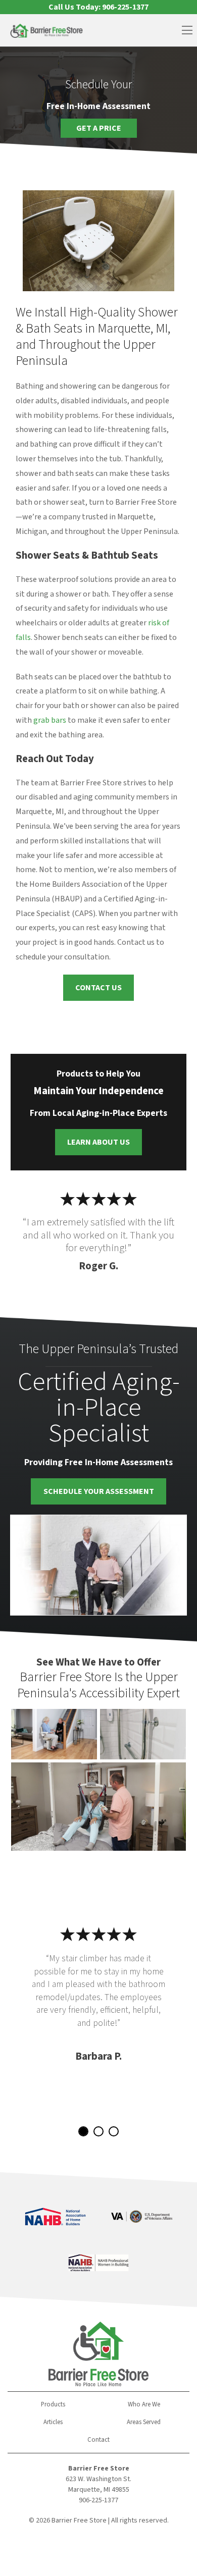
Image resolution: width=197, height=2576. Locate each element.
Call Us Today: (98, 7)
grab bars (50, 720)
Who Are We (144, 2404)
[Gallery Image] (54, 1734)
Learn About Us (98, 1142)
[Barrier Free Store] (46, 31)
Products (53, 2404)
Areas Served (144, 2422)
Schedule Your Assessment (99, 1491)
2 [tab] (98, 2131)
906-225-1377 (98, 2500)
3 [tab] (114, 2131)
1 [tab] (83, 2131)
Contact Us (98, 988)
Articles (53, 2422)
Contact (98, 2440)
